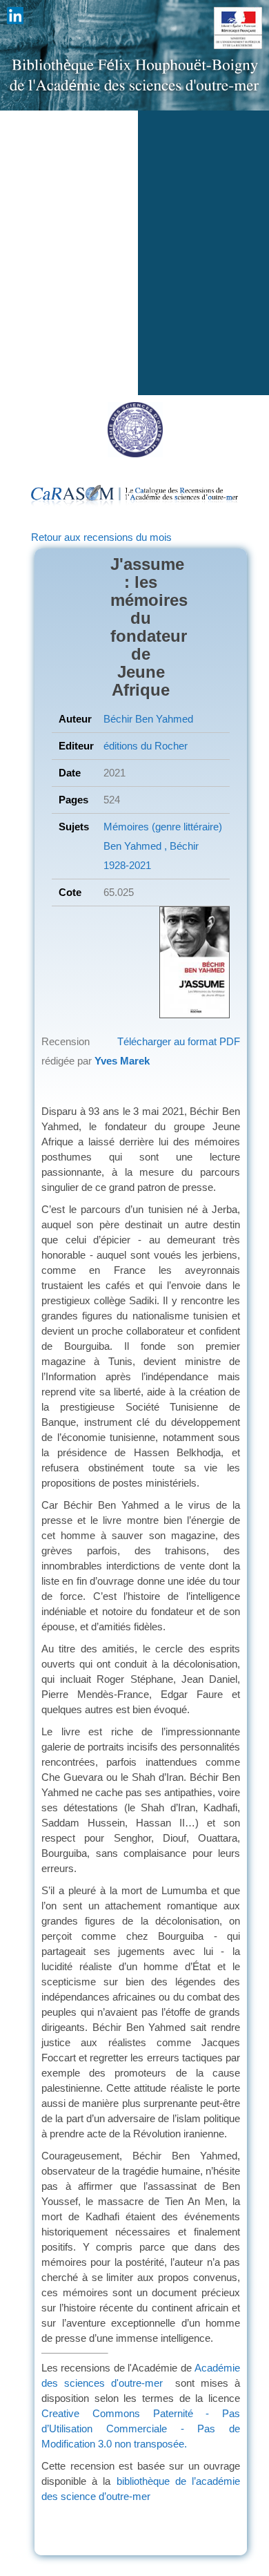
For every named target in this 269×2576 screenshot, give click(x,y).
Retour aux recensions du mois (101, 537)
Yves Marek (122, 1061)
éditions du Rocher (146, 746)
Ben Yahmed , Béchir (151, 846)
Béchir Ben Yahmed (148, 719)
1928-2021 (127, 865)
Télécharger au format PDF (179, 1041)
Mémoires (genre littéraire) (163, 827)
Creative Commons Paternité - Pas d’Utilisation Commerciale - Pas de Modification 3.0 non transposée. (141, 2429)
